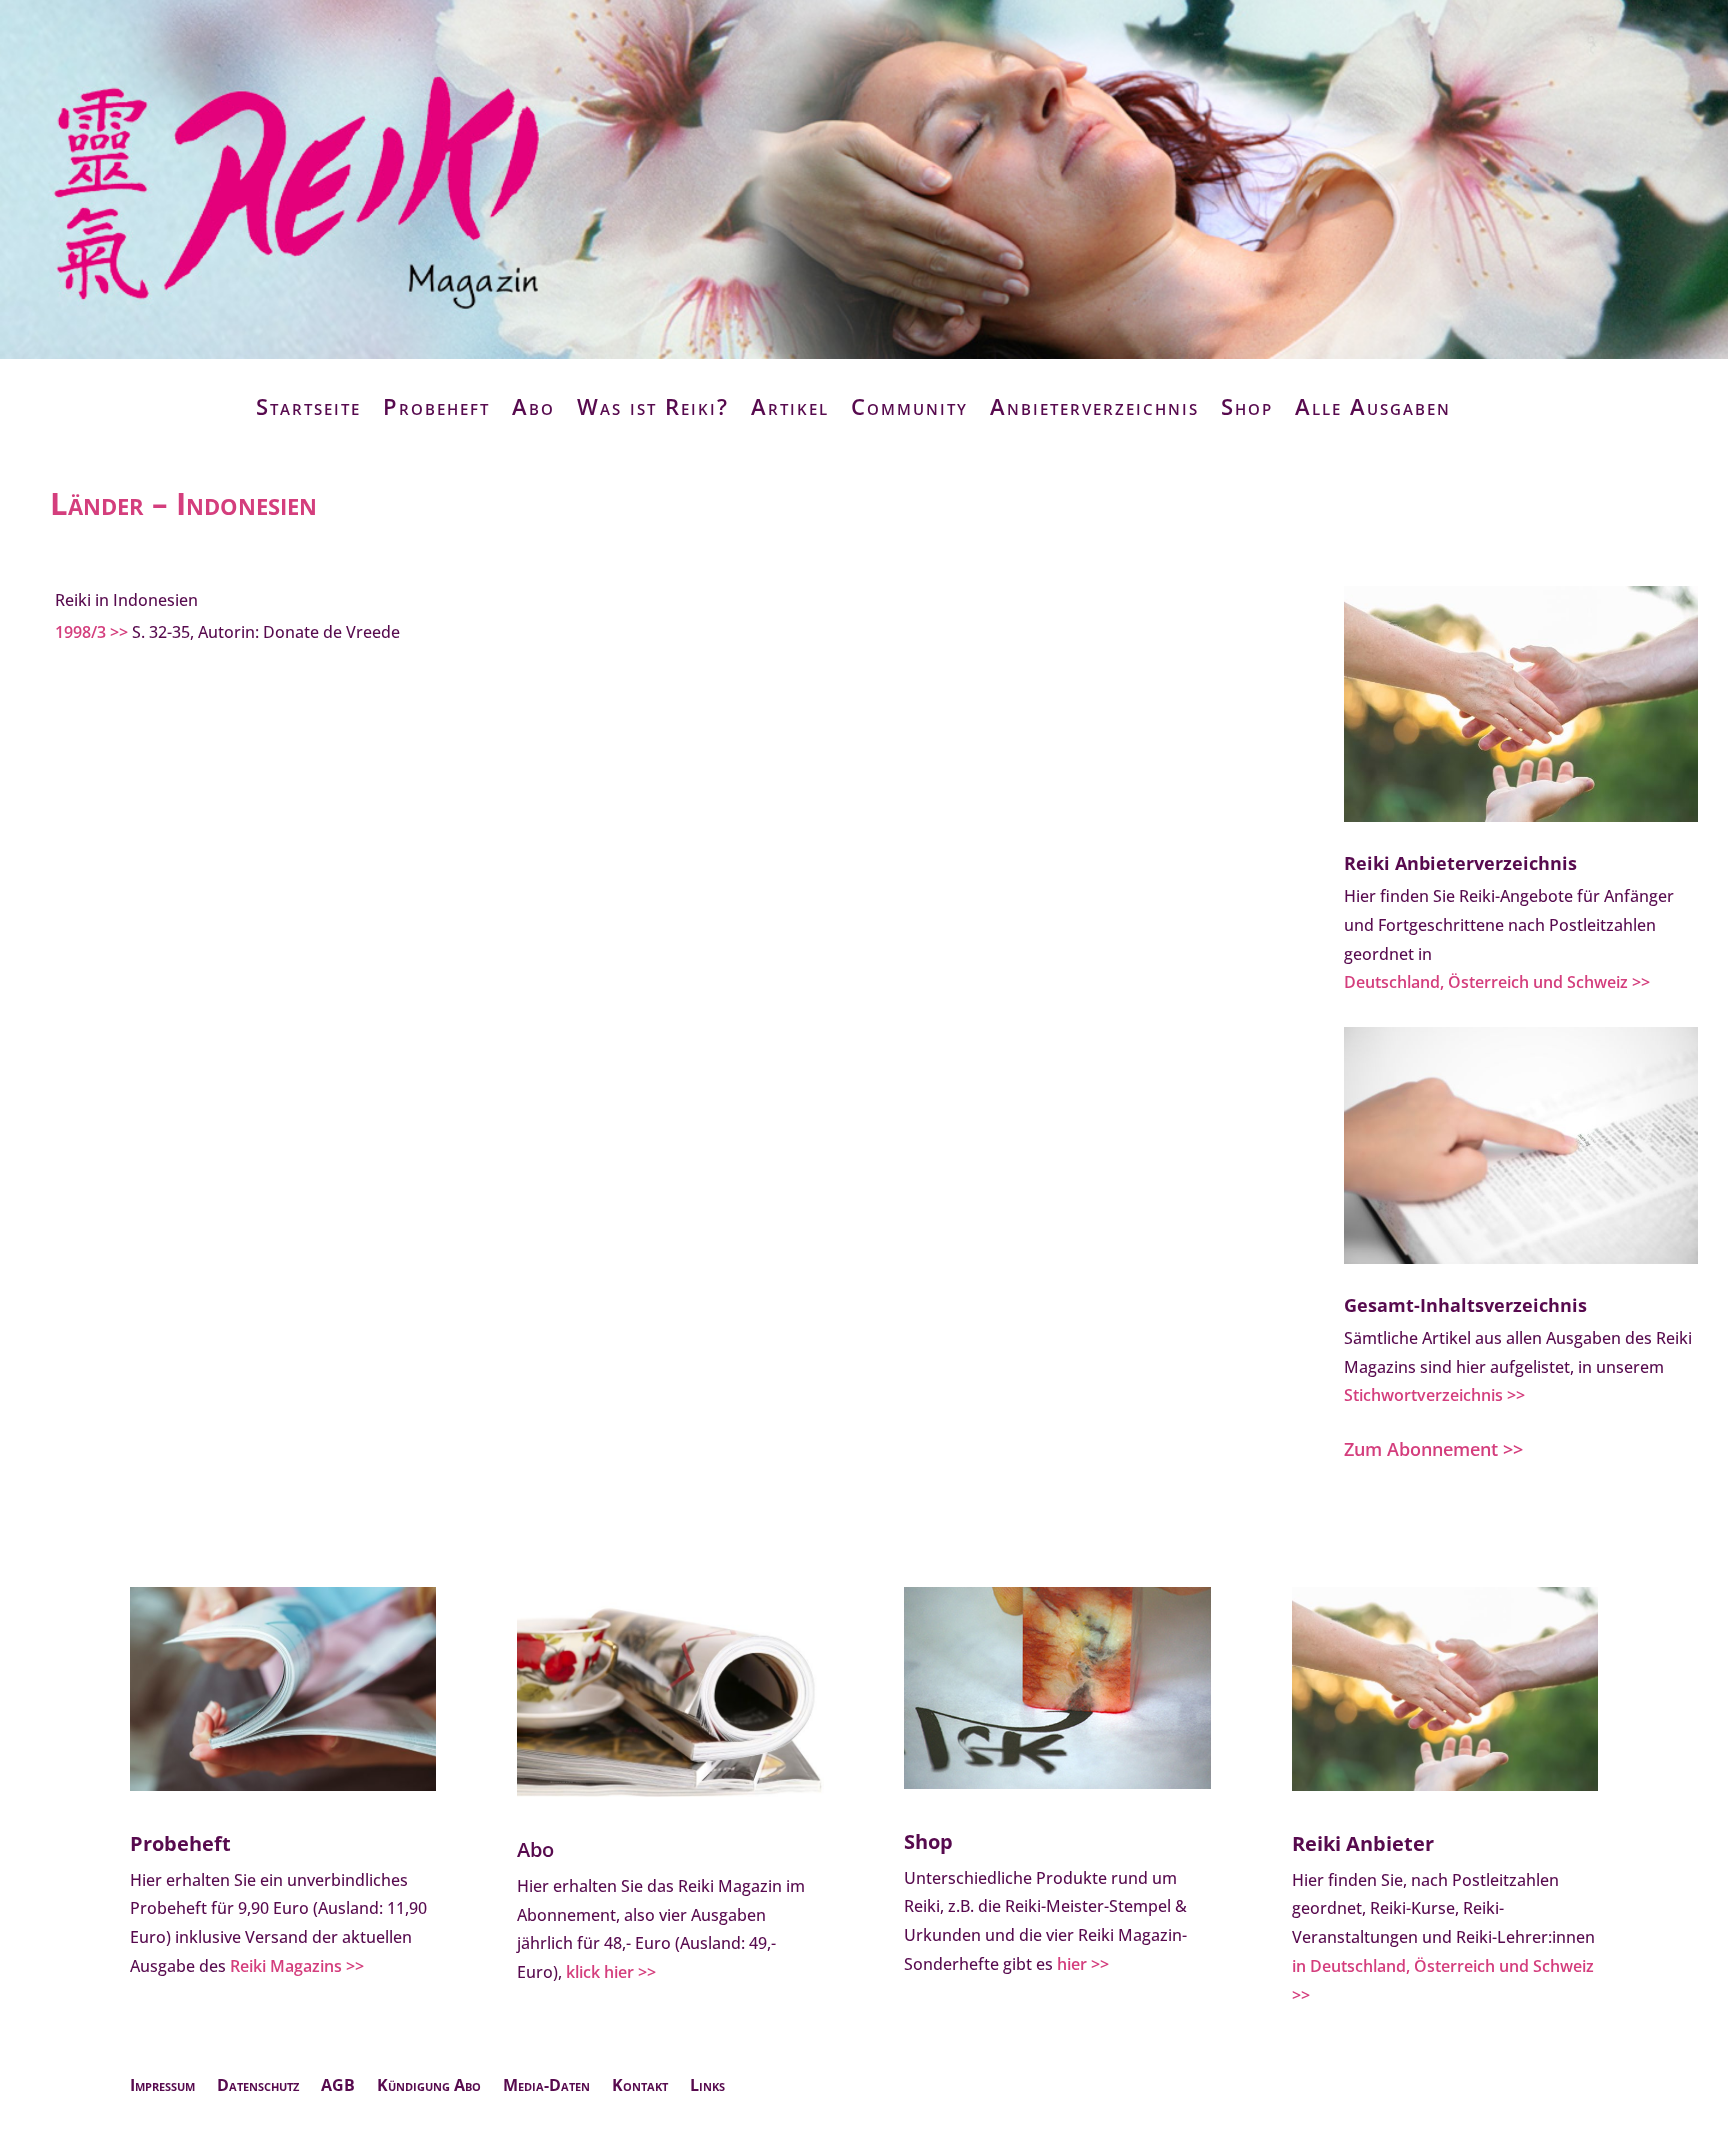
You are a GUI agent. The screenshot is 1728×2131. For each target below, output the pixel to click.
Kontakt (640, 2087)
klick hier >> (611, 1972)
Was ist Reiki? (653, 406)
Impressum (162, 2087)
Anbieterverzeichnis (1094, 406)
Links (707, 2087)
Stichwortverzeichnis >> (1434, 1395)
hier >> (1083, 1964)
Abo (533, 406)
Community (909, 406)
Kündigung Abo (429, 2087)
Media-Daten (546, 2087)
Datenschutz (258, 2087)
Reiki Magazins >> (297, 1966)
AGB (338, 2087)
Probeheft (436, 406)
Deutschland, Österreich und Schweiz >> (1497, 982)
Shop (1247, 406)
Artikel (790, 406)
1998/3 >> (91, 632)
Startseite (308, 406)
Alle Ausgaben (1373, 406)
